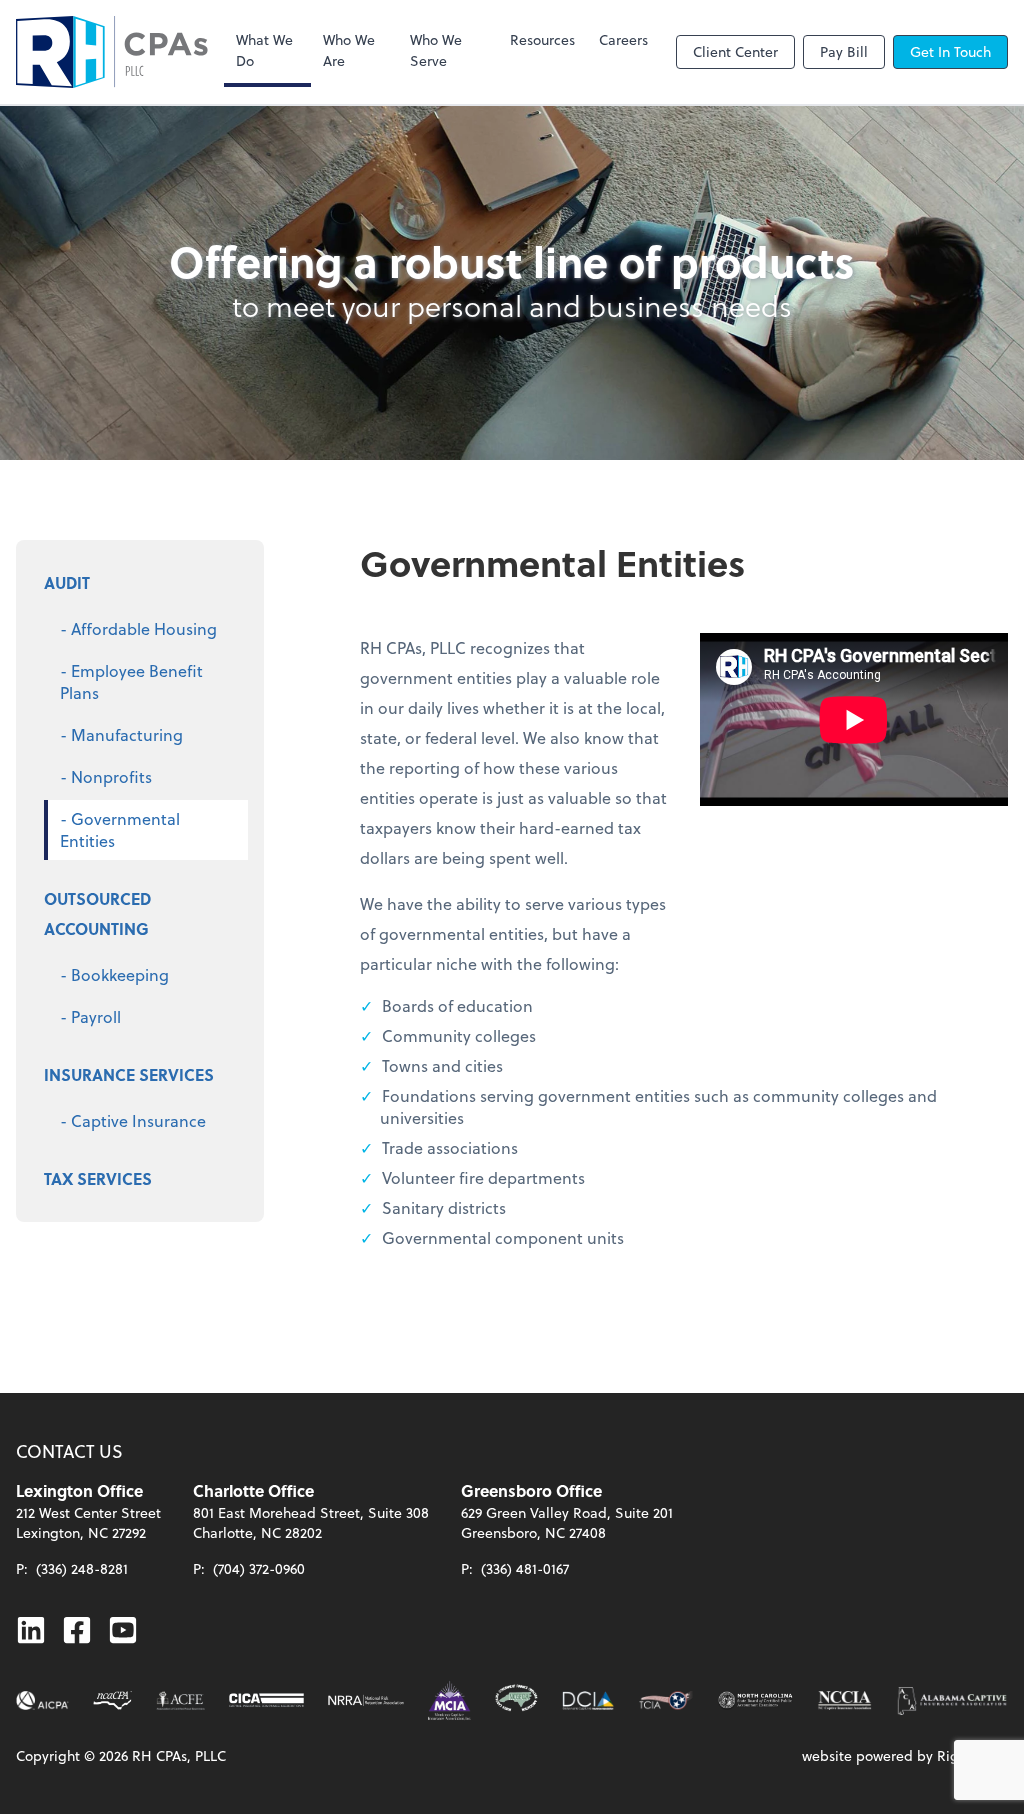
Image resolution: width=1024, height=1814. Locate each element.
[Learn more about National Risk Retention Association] (366, 1700)
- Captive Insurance (133, 1120)
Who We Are (349, 50)
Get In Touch (950, 51)
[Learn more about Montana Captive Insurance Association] (449, 1700)
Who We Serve (436, 50)
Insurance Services (129, 1074)
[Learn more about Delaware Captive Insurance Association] (588, 1700)
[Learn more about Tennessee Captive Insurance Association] (666, 1700)
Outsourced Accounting (97, 913)
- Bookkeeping (114, 974)
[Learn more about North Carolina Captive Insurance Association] (844, 1700)
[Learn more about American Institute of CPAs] (42, 1700)
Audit (67, 582)
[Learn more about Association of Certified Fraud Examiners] (180, 1700)
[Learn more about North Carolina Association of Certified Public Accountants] (113, 1700)
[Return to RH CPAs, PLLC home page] (112, 52)
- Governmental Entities (120, 829)
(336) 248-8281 (82, 1568)
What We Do (264, 50)
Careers (623, 39)
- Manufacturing (121, 734)
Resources (542, 39)
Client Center (735, 51)
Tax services (98, 1178)
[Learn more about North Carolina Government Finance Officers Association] (516, 1700)
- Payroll (90, 1016)
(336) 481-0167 (525, 1568)
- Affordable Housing (138, 628)
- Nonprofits (106, 776)
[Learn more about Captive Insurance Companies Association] (267, 1700)
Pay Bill (844, 51)
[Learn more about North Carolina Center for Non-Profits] (756, 1700)
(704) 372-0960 (259, 1568)
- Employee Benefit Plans (131, 681)
